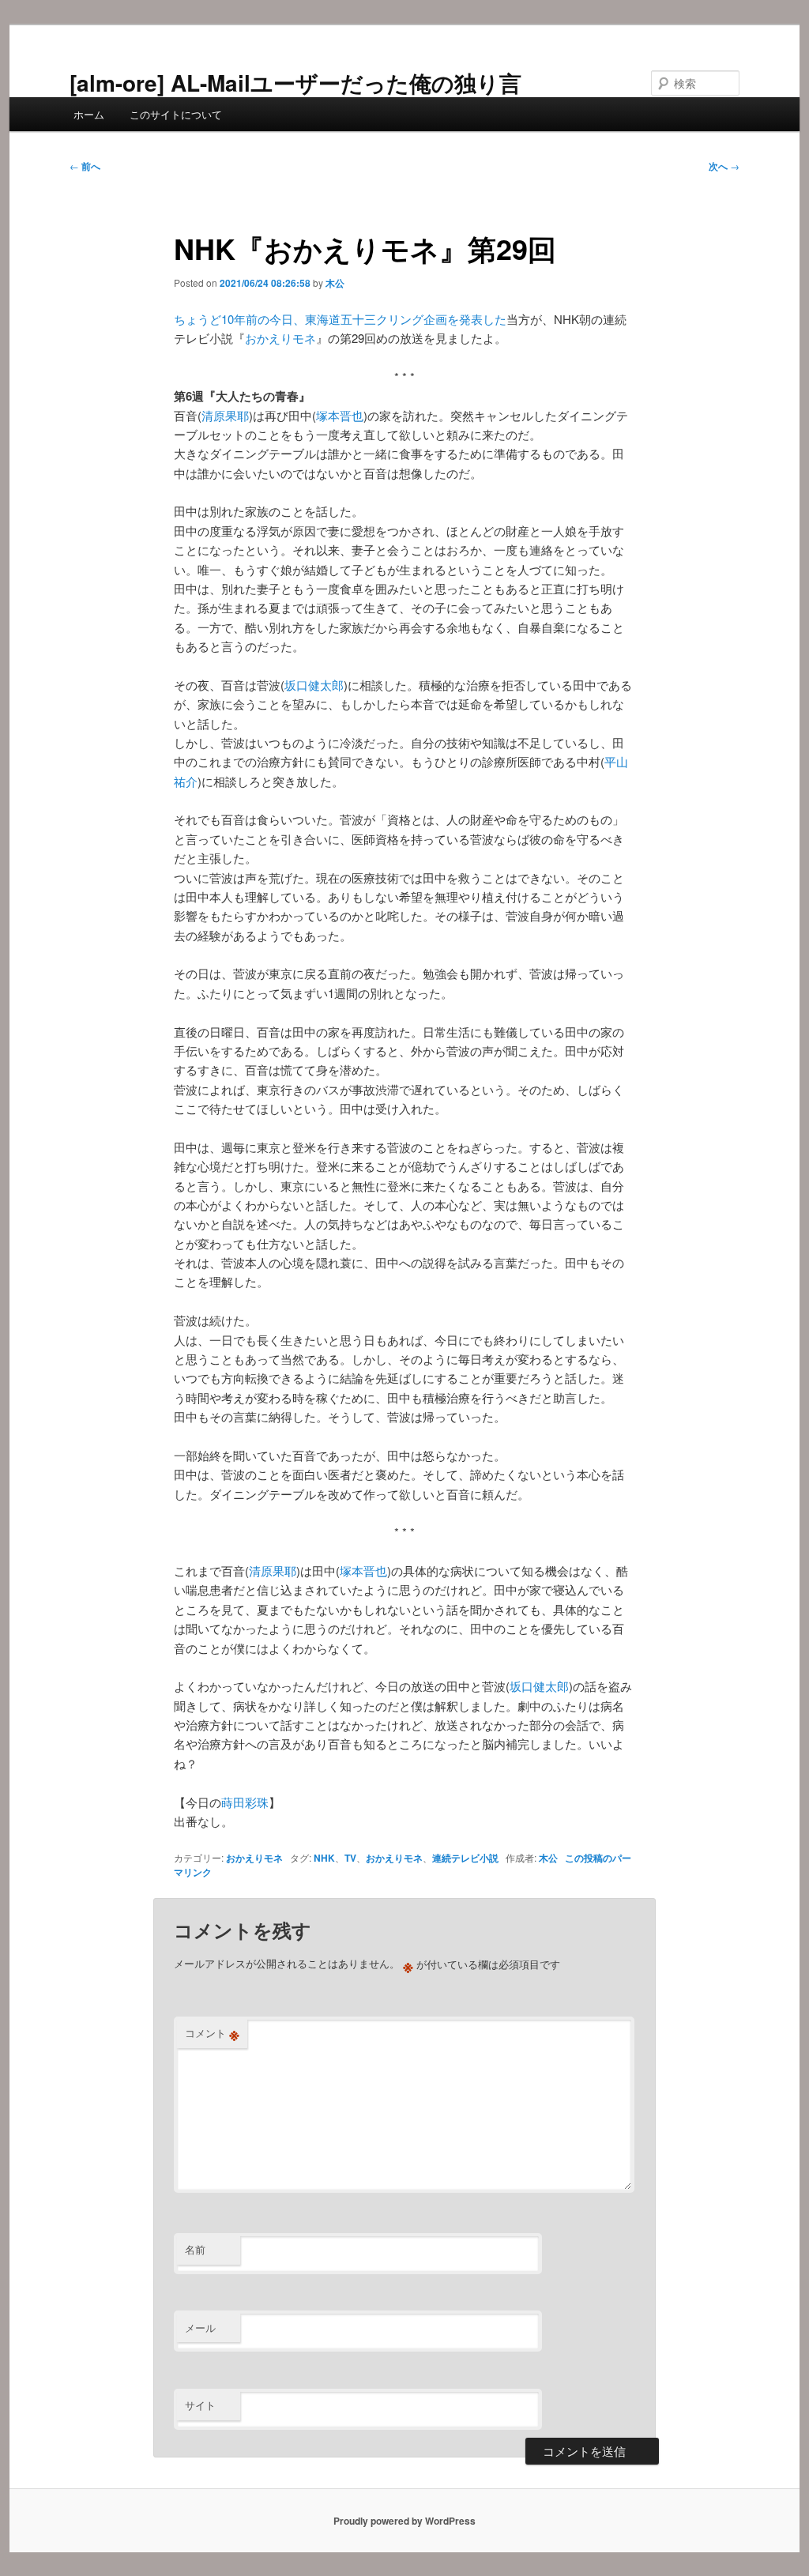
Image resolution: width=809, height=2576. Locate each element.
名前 (195, 2249)
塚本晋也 (340, 415)
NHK (324, 1858)
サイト (200, 2405)
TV (350, 1858)
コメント (212, 2033)
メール (200, 2327)
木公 (335, 283)
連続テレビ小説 (465, 1858)
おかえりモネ (280, 338)
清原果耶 (225, 415)
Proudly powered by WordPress (404, 2521)
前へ (85, 166)
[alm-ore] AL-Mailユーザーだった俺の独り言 (295, 83)
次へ (724, 166)
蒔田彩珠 (245, 1802)
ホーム (89, 114)
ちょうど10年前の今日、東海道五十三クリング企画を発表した (340, 319)
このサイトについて (176, 114)
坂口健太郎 (314, 685)
